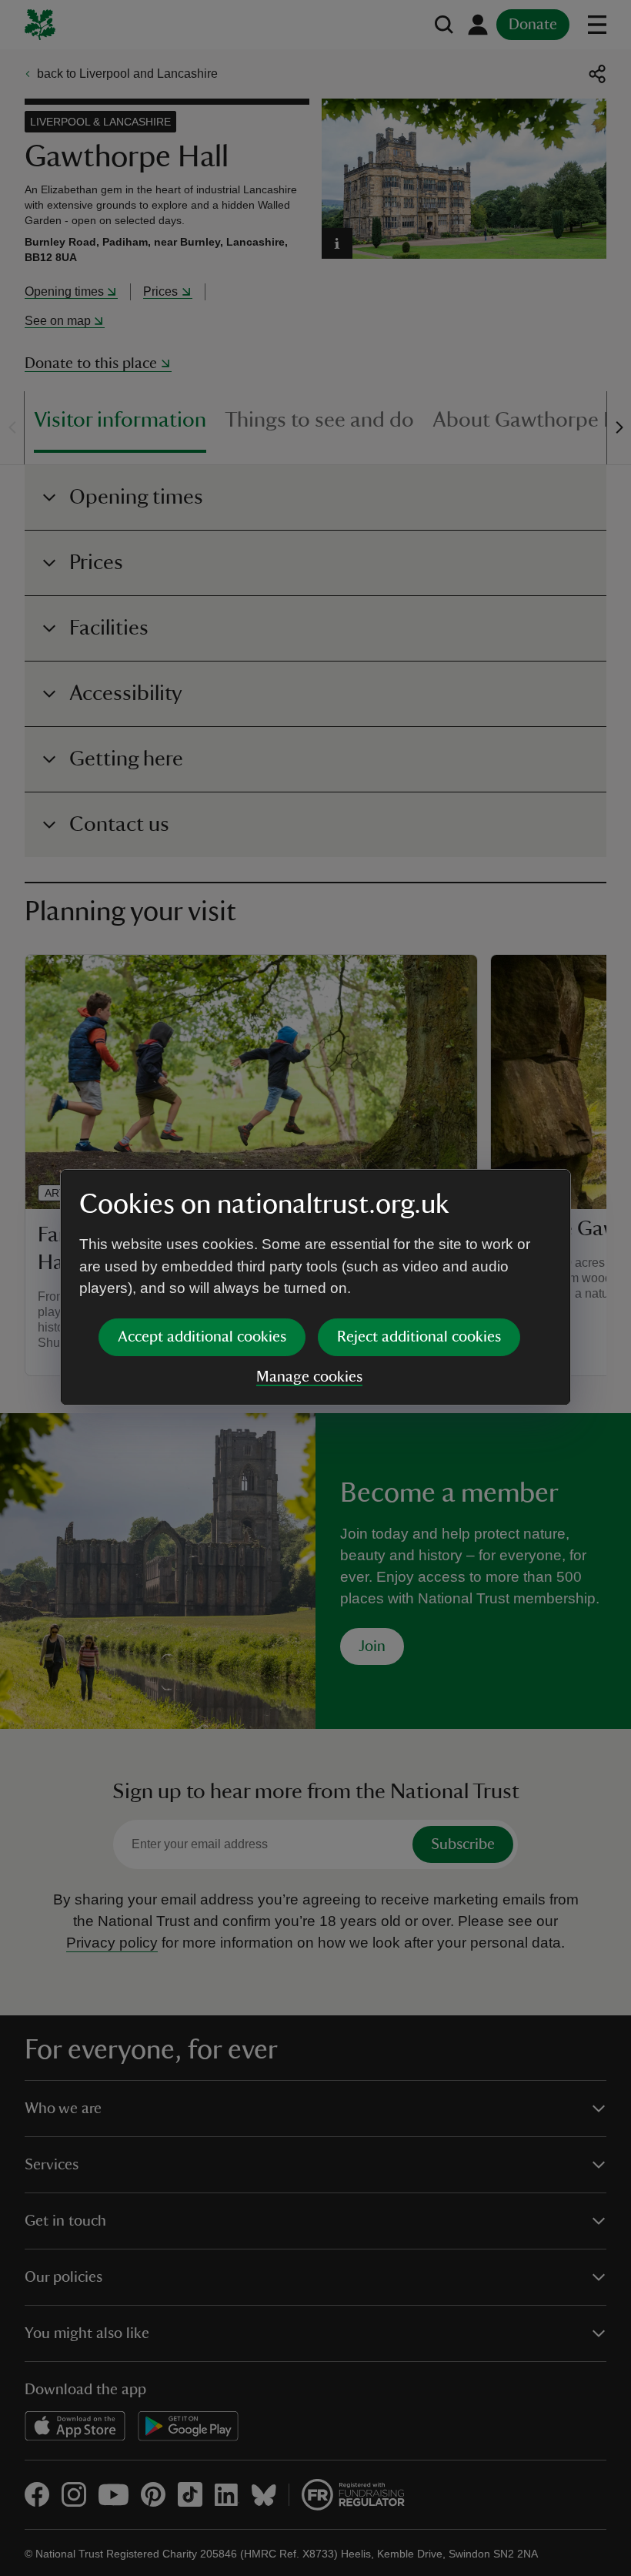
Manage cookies (309, 1377)
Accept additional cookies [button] (202, 1337)
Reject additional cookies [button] (419, 1337)
